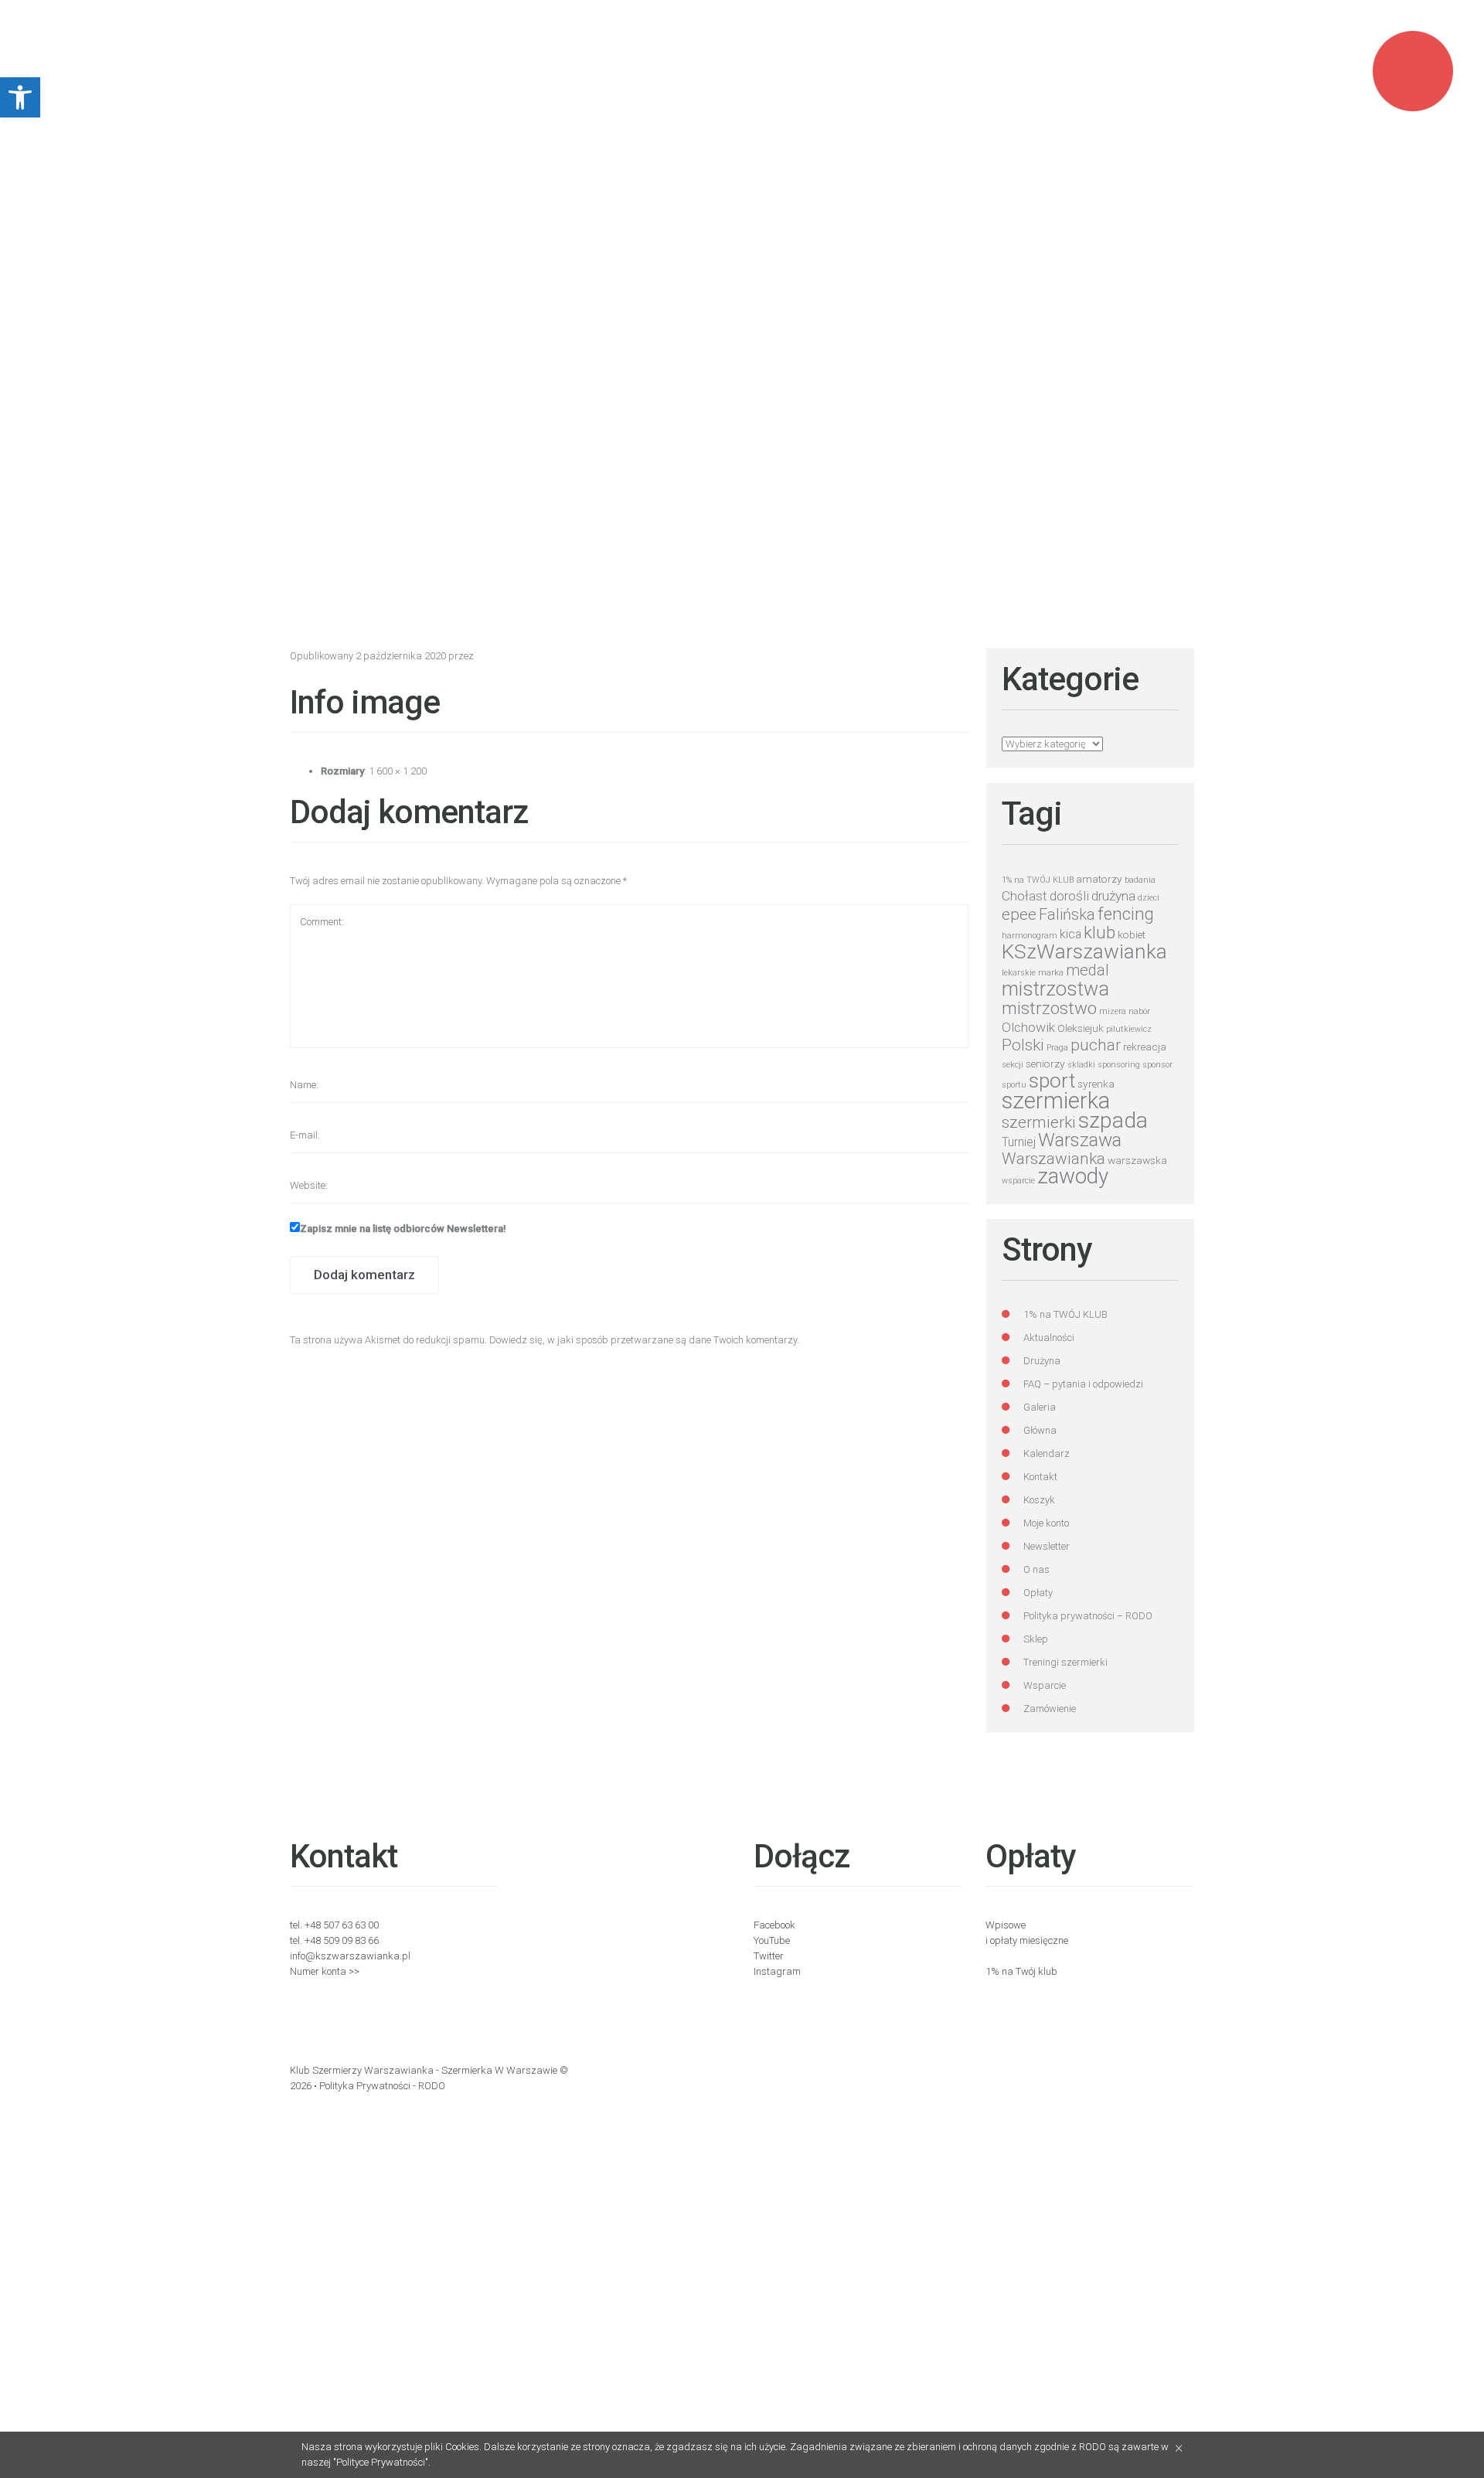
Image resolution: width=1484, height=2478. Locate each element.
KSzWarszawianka (1084, 951)
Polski (1023, 1045)
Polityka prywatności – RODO (1088, 1616)
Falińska (1067, 915)
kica (1070, 934)
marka (1051, 973)
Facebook (774, 1925)
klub (1099, 932)
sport (1052, 1081)
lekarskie (1019, 973)
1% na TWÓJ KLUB (1038, 880)
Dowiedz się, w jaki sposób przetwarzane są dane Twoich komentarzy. (644, 1340)
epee (1019, 914)
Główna (1040, 1430)
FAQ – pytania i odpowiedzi (1083, 1384)
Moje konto (1046, 1523)
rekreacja (1145, 1047)
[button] (20, 97)
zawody (1073, 1176)
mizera (1113, 1011)
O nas (1036, 1569)
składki (1081, 1065)
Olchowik (1028, 1027)
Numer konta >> (325, 1971)
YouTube (772, 1940)
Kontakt (1040, 1477)
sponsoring (1119, 1065)
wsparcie (1018, 1181)
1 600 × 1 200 (398, 771)
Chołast (1025, 896)
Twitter (769, 1956)
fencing (1126, 914)
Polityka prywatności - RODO (382, 2086)
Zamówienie (1050, 1709)
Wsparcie (1045, 1685)
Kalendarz (1047, 1453)
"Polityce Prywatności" (381, 2462)
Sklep (1036, 1639)
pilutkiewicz (1129, 1029)
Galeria (1040, 1407)
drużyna (1113, 896)
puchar (1096, 1045)
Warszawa (1080, 1140)
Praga (1057, 1048)
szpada (1113, 1120)
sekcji (1013, 1065)
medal (1087, 970)
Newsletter (1047, 1546)
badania (1140, 880)
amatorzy (1099, 879)
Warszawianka (1053, 1159)
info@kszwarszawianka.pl (350, 1956)
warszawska (1137, 1160)
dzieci (1149, 898)
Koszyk (1039, 1500)
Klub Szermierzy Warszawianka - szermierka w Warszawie (424, 2070)
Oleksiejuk (1081, 1028)
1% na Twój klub (1021, 1971)
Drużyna (1042, 1361)
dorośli (1069, 896)
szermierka (1056, 1101)
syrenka (1096, 1084)
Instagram (777, 1971)
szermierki (1039, 1122)
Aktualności (1049, 1338)
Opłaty (1038, 1593)
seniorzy (1045, 1064)
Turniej (1019, 1142)
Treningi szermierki (1065, 1662)
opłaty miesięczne (1029, 1940)
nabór (1139, 1011)
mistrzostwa (1055, 989)
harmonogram (1030, 936)
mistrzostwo (1049, 1008)
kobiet (1132, 934)
